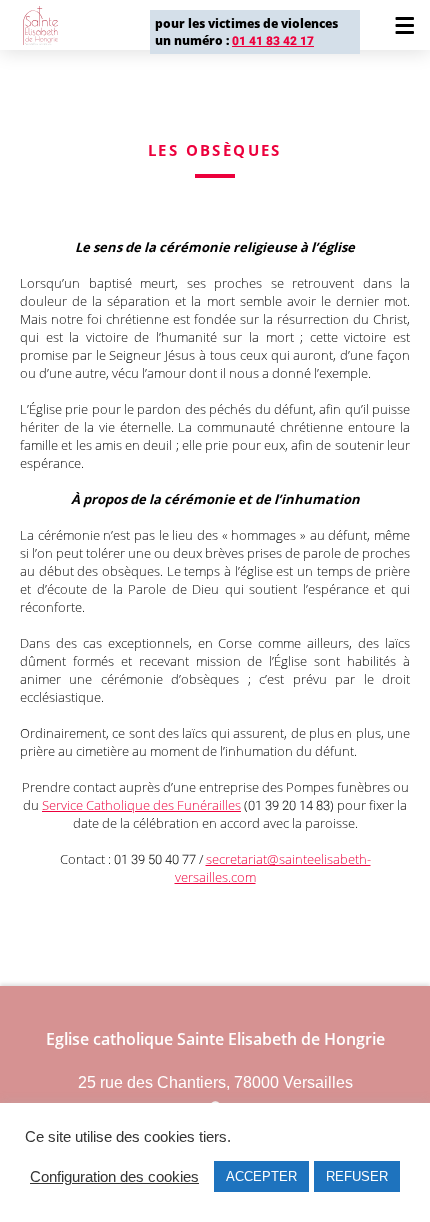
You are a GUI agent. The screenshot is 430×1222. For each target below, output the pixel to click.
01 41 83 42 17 (273, 40)
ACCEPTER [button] (261, 1176)
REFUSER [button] (357, 1176)
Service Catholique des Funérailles (141, 805)
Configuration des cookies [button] (114, 1177)
